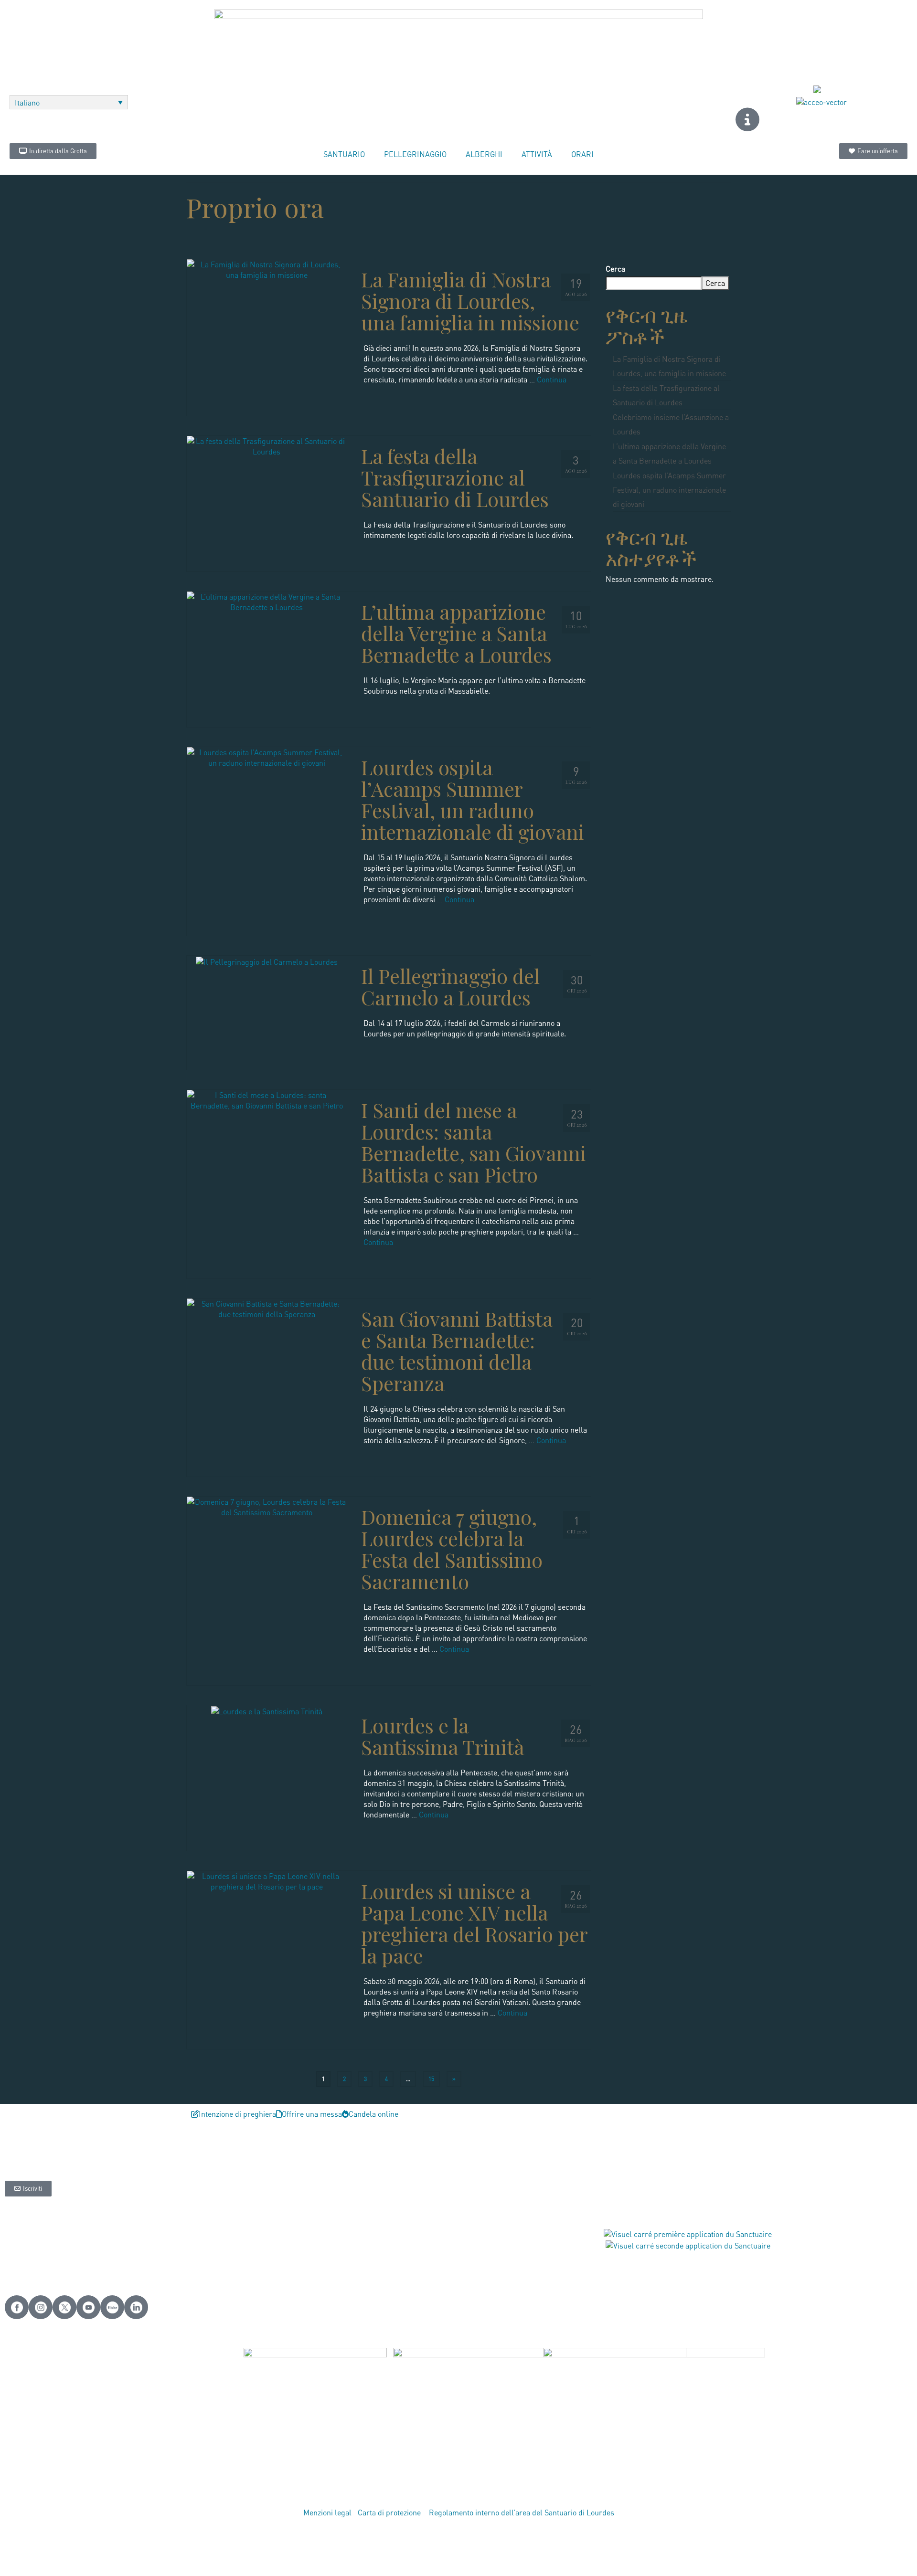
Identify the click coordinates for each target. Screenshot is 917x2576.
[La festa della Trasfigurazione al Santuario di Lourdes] (267, 445)
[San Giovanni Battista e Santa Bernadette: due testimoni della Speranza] (267, 1308)
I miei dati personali (43, 2244)
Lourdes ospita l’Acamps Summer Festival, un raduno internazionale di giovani (669, 490)
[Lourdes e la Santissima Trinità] (267, 1710)
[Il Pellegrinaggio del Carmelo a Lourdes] (267, 961)
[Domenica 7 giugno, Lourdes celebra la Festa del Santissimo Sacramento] (267, 1506)
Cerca (615, 269)
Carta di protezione (390, 2513)
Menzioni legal (327, 2513)
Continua (552, 380)
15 (431, 2079)
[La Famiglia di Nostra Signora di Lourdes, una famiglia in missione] (267, 269)
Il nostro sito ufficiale (45, 2254)
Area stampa (330, 2244)
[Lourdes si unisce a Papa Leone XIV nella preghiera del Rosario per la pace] (267, 1880)
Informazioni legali (41, 2233)
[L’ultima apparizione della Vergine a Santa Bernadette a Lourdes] (267, 601)
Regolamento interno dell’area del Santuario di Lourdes (522, 2513)
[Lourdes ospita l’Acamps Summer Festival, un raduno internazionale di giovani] (267, 757)
